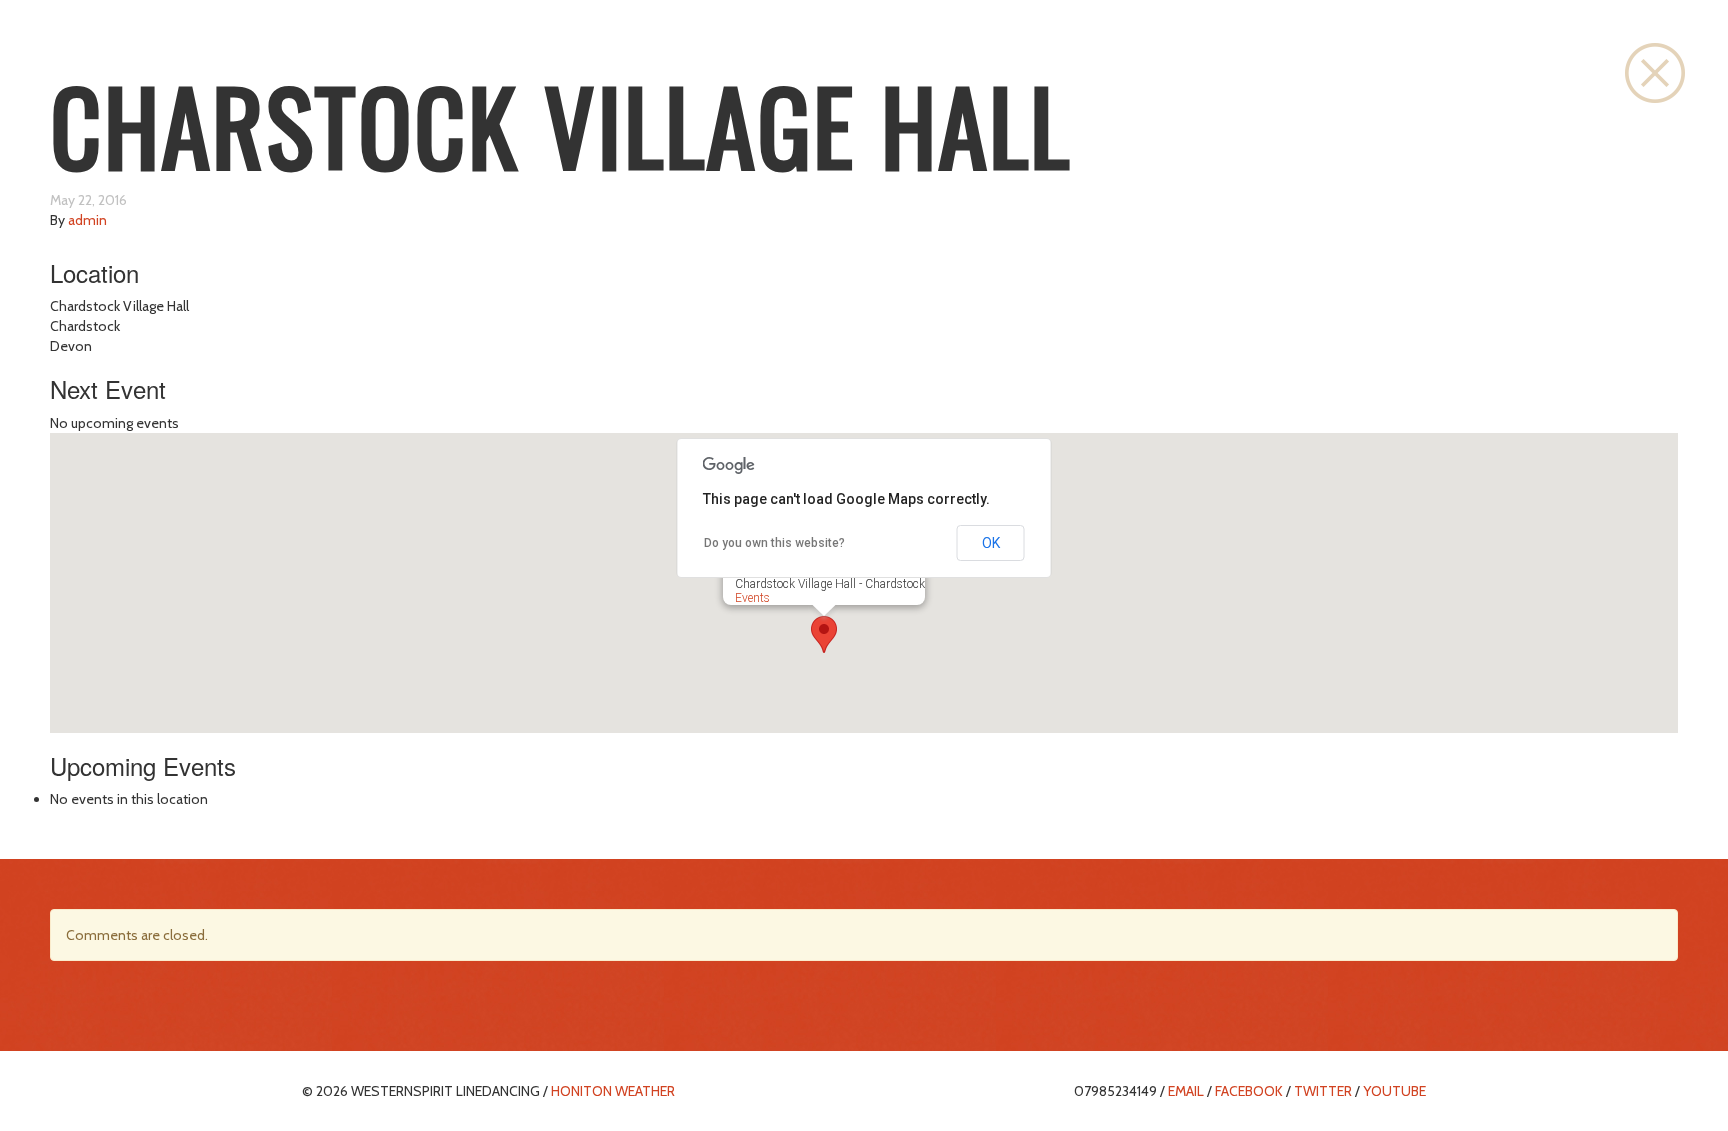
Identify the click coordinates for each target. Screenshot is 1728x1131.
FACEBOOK (1249, 1091)
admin (87, 220)
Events (752, 598)
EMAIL (1186, 1091)
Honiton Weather (613, 1091)
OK (991, 543)
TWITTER (1323, 1091)
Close (1655, 73)
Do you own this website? (774, 543)
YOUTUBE (1394, 1091)
